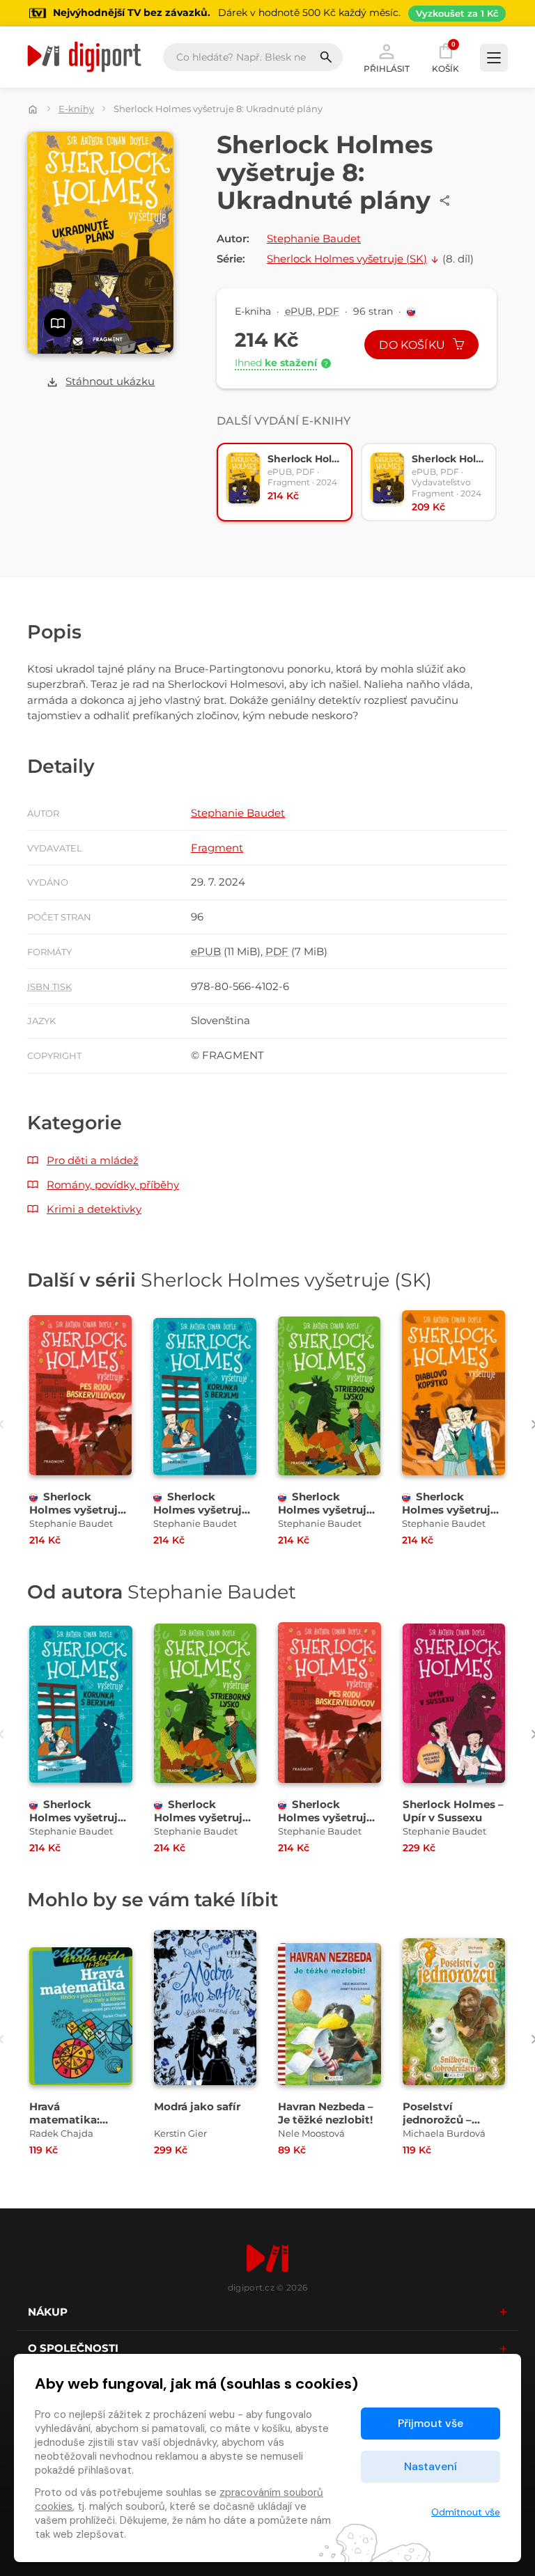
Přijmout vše (431, 2423)
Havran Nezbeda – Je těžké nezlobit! (326, 2113)
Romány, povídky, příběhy (113, 1185)
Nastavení (431, 2466)
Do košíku (413, 345)
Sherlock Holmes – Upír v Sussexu (453, 1811)
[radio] (285, 482)
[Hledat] (331, 57)
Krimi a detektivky (94, 1209)
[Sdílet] (445, 201)
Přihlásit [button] (387, 68)
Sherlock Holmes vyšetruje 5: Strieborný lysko (328, 1510)
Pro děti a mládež (93, 1160)
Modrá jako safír (197, 2106)
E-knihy (76, 109)
